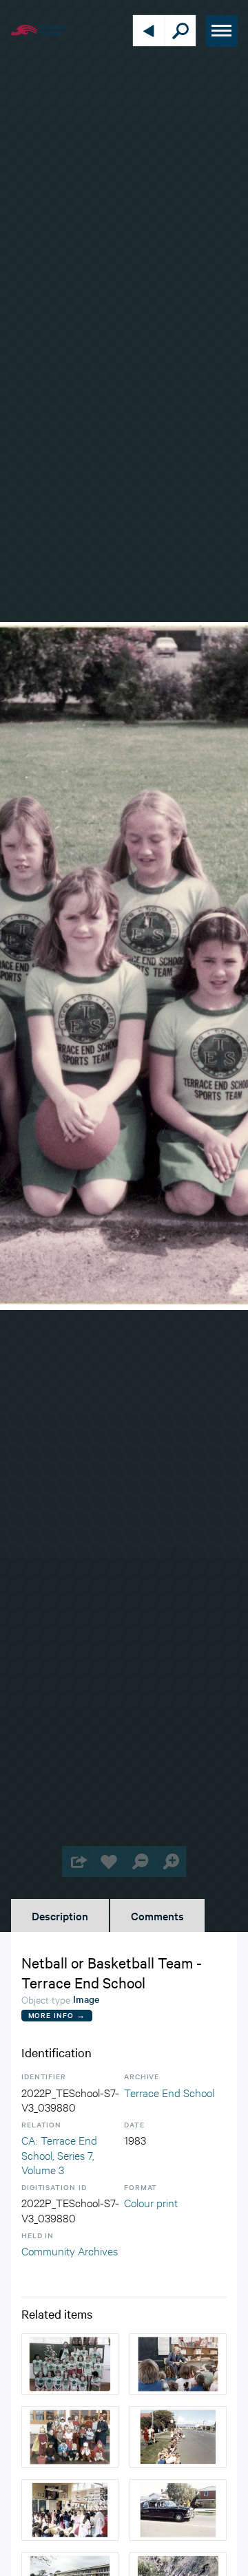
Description (60, 1915)
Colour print (151, 2202)
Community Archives (70, 2250)
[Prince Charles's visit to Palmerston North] (178, 2437)
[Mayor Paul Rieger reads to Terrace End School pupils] (178, 2364)
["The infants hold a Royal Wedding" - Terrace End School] (70, 2510)
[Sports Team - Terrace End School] (70, 2364)
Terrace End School (169, 2092)
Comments (157, 1915)
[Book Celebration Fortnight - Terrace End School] (70, 2437)
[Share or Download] (77, 1861)
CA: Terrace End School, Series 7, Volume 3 (59, 2154)
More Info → (57, 2015)
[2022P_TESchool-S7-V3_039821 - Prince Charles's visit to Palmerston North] (178, 2510)
